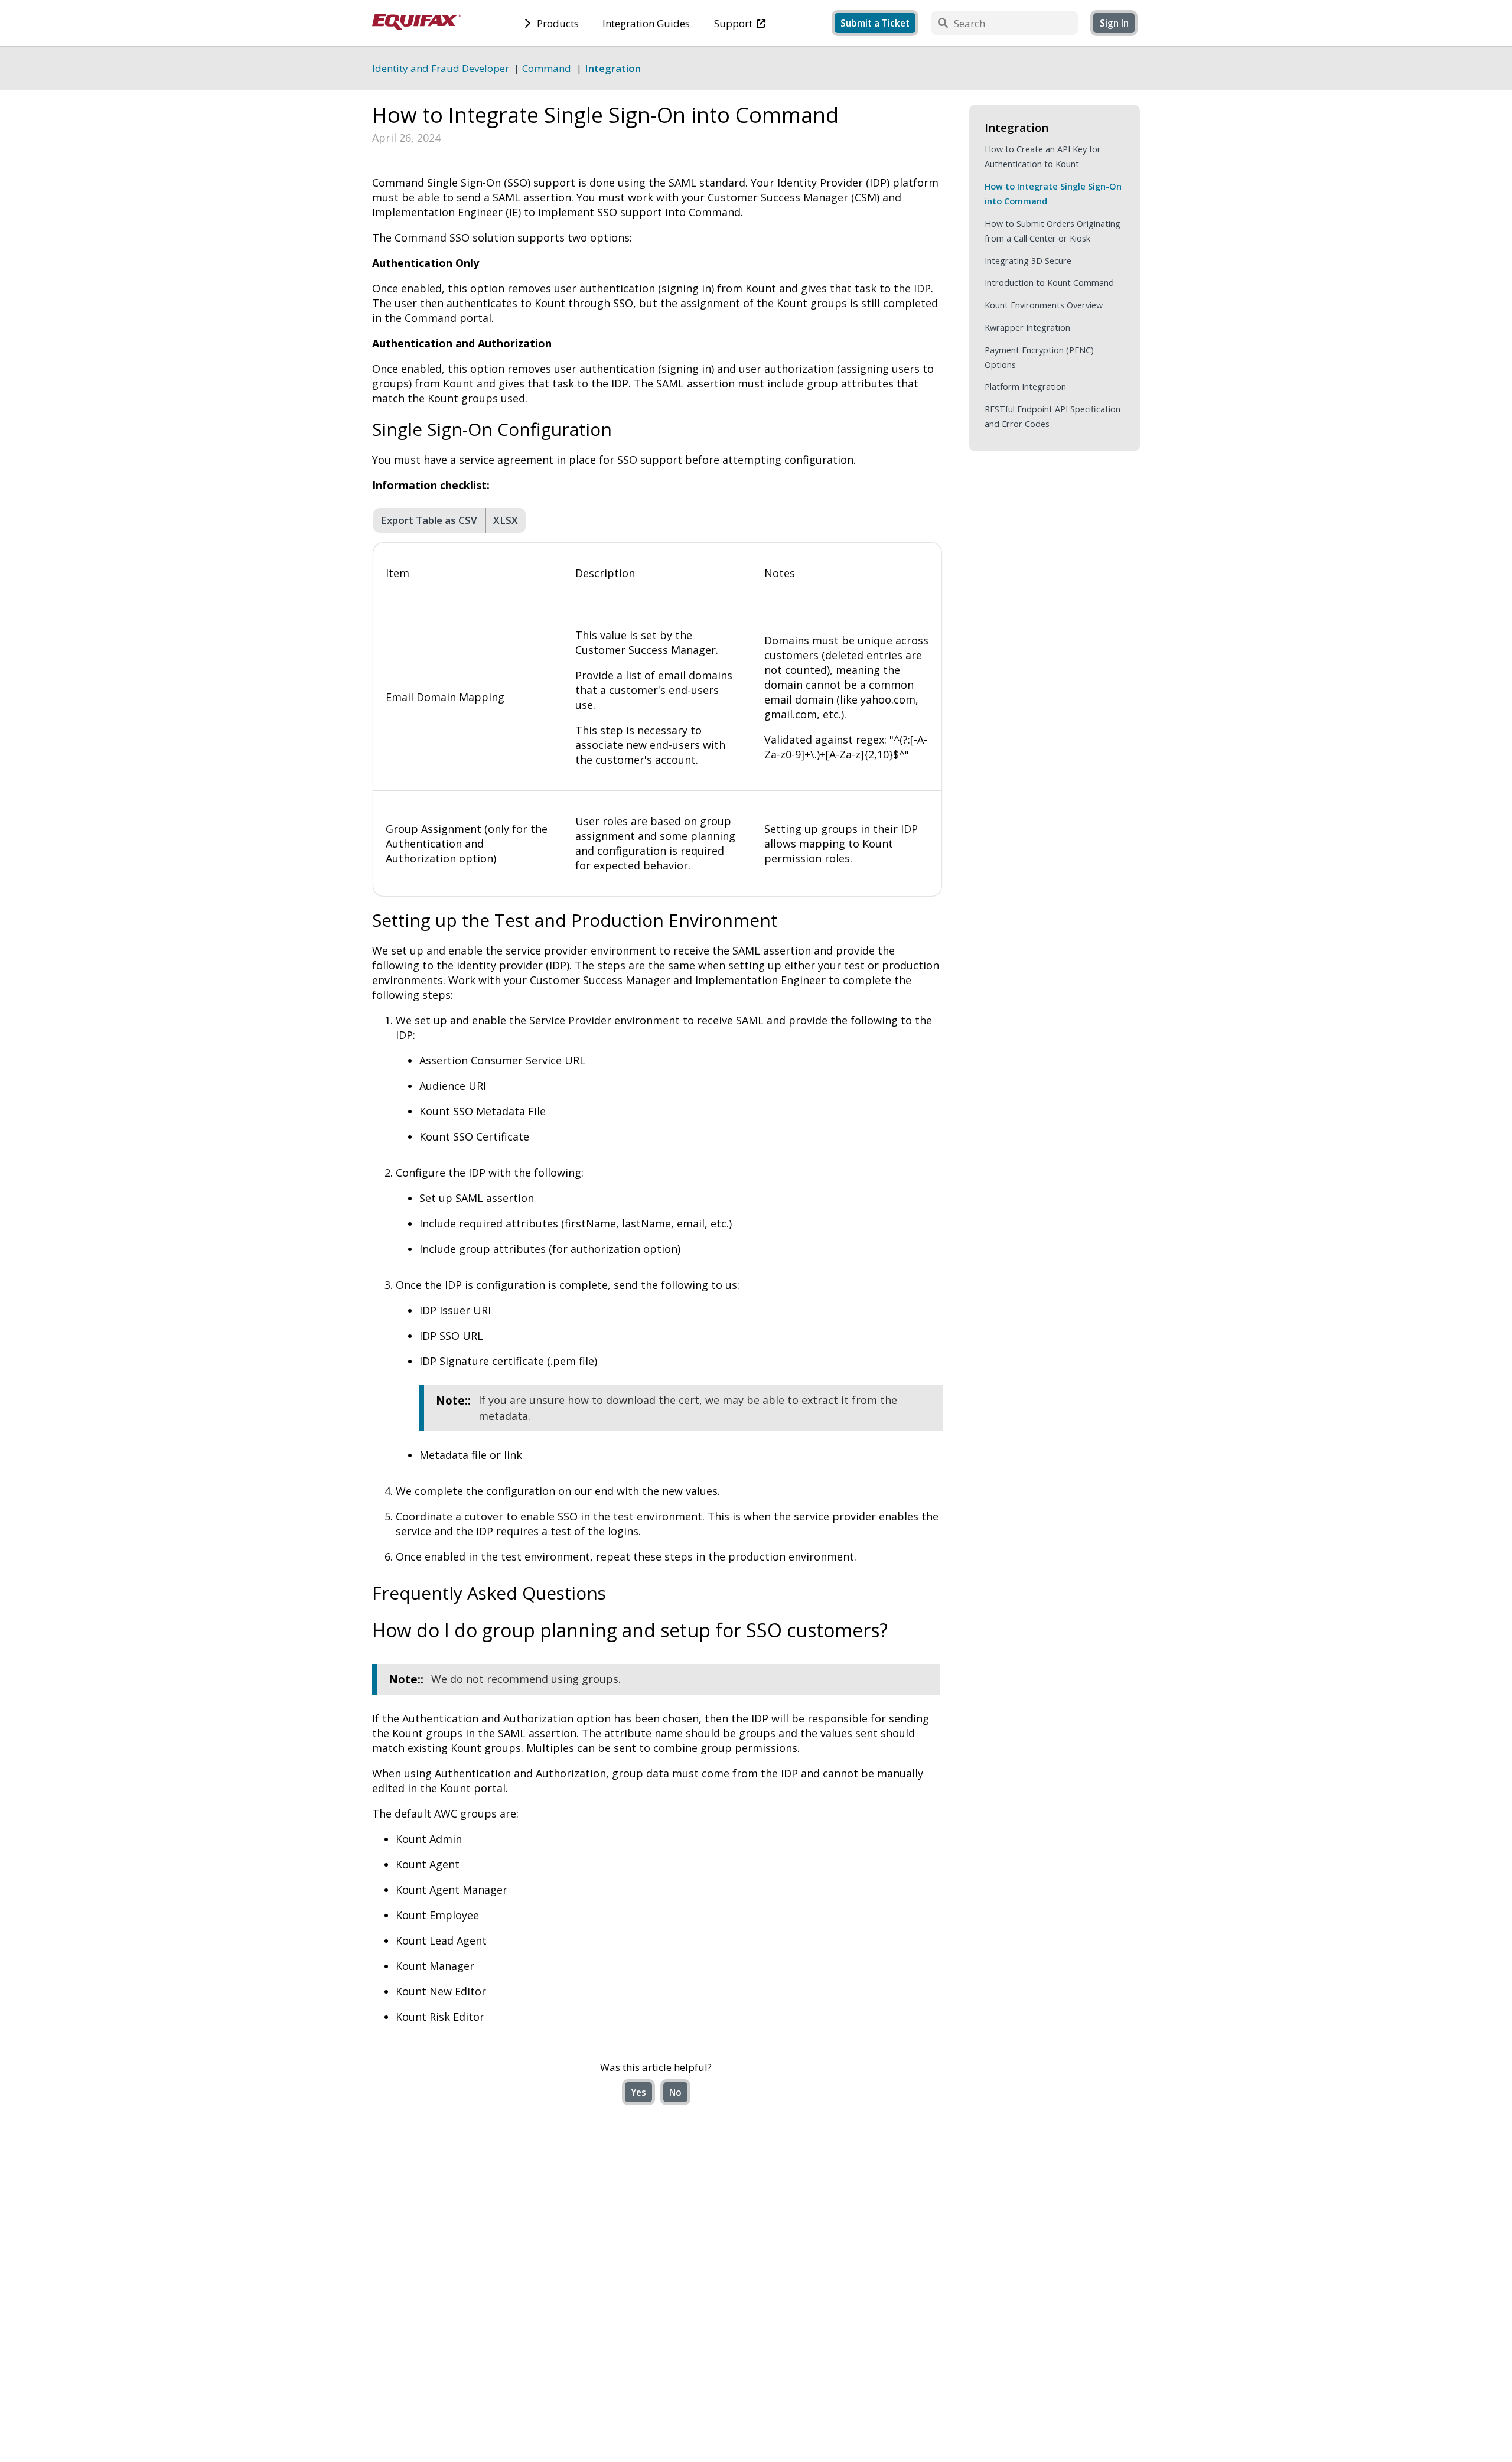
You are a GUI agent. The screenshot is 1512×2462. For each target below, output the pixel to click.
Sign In (1114, 23)
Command (547, 68)
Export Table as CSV (429, 520)
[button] (1114, 23)
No (675, 2092)
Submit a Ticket (875, 23)
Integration (613, 68)
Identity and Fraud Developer (441, 68)
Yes (638, 2092)
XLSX (506, 520)
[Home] (416, 26)
